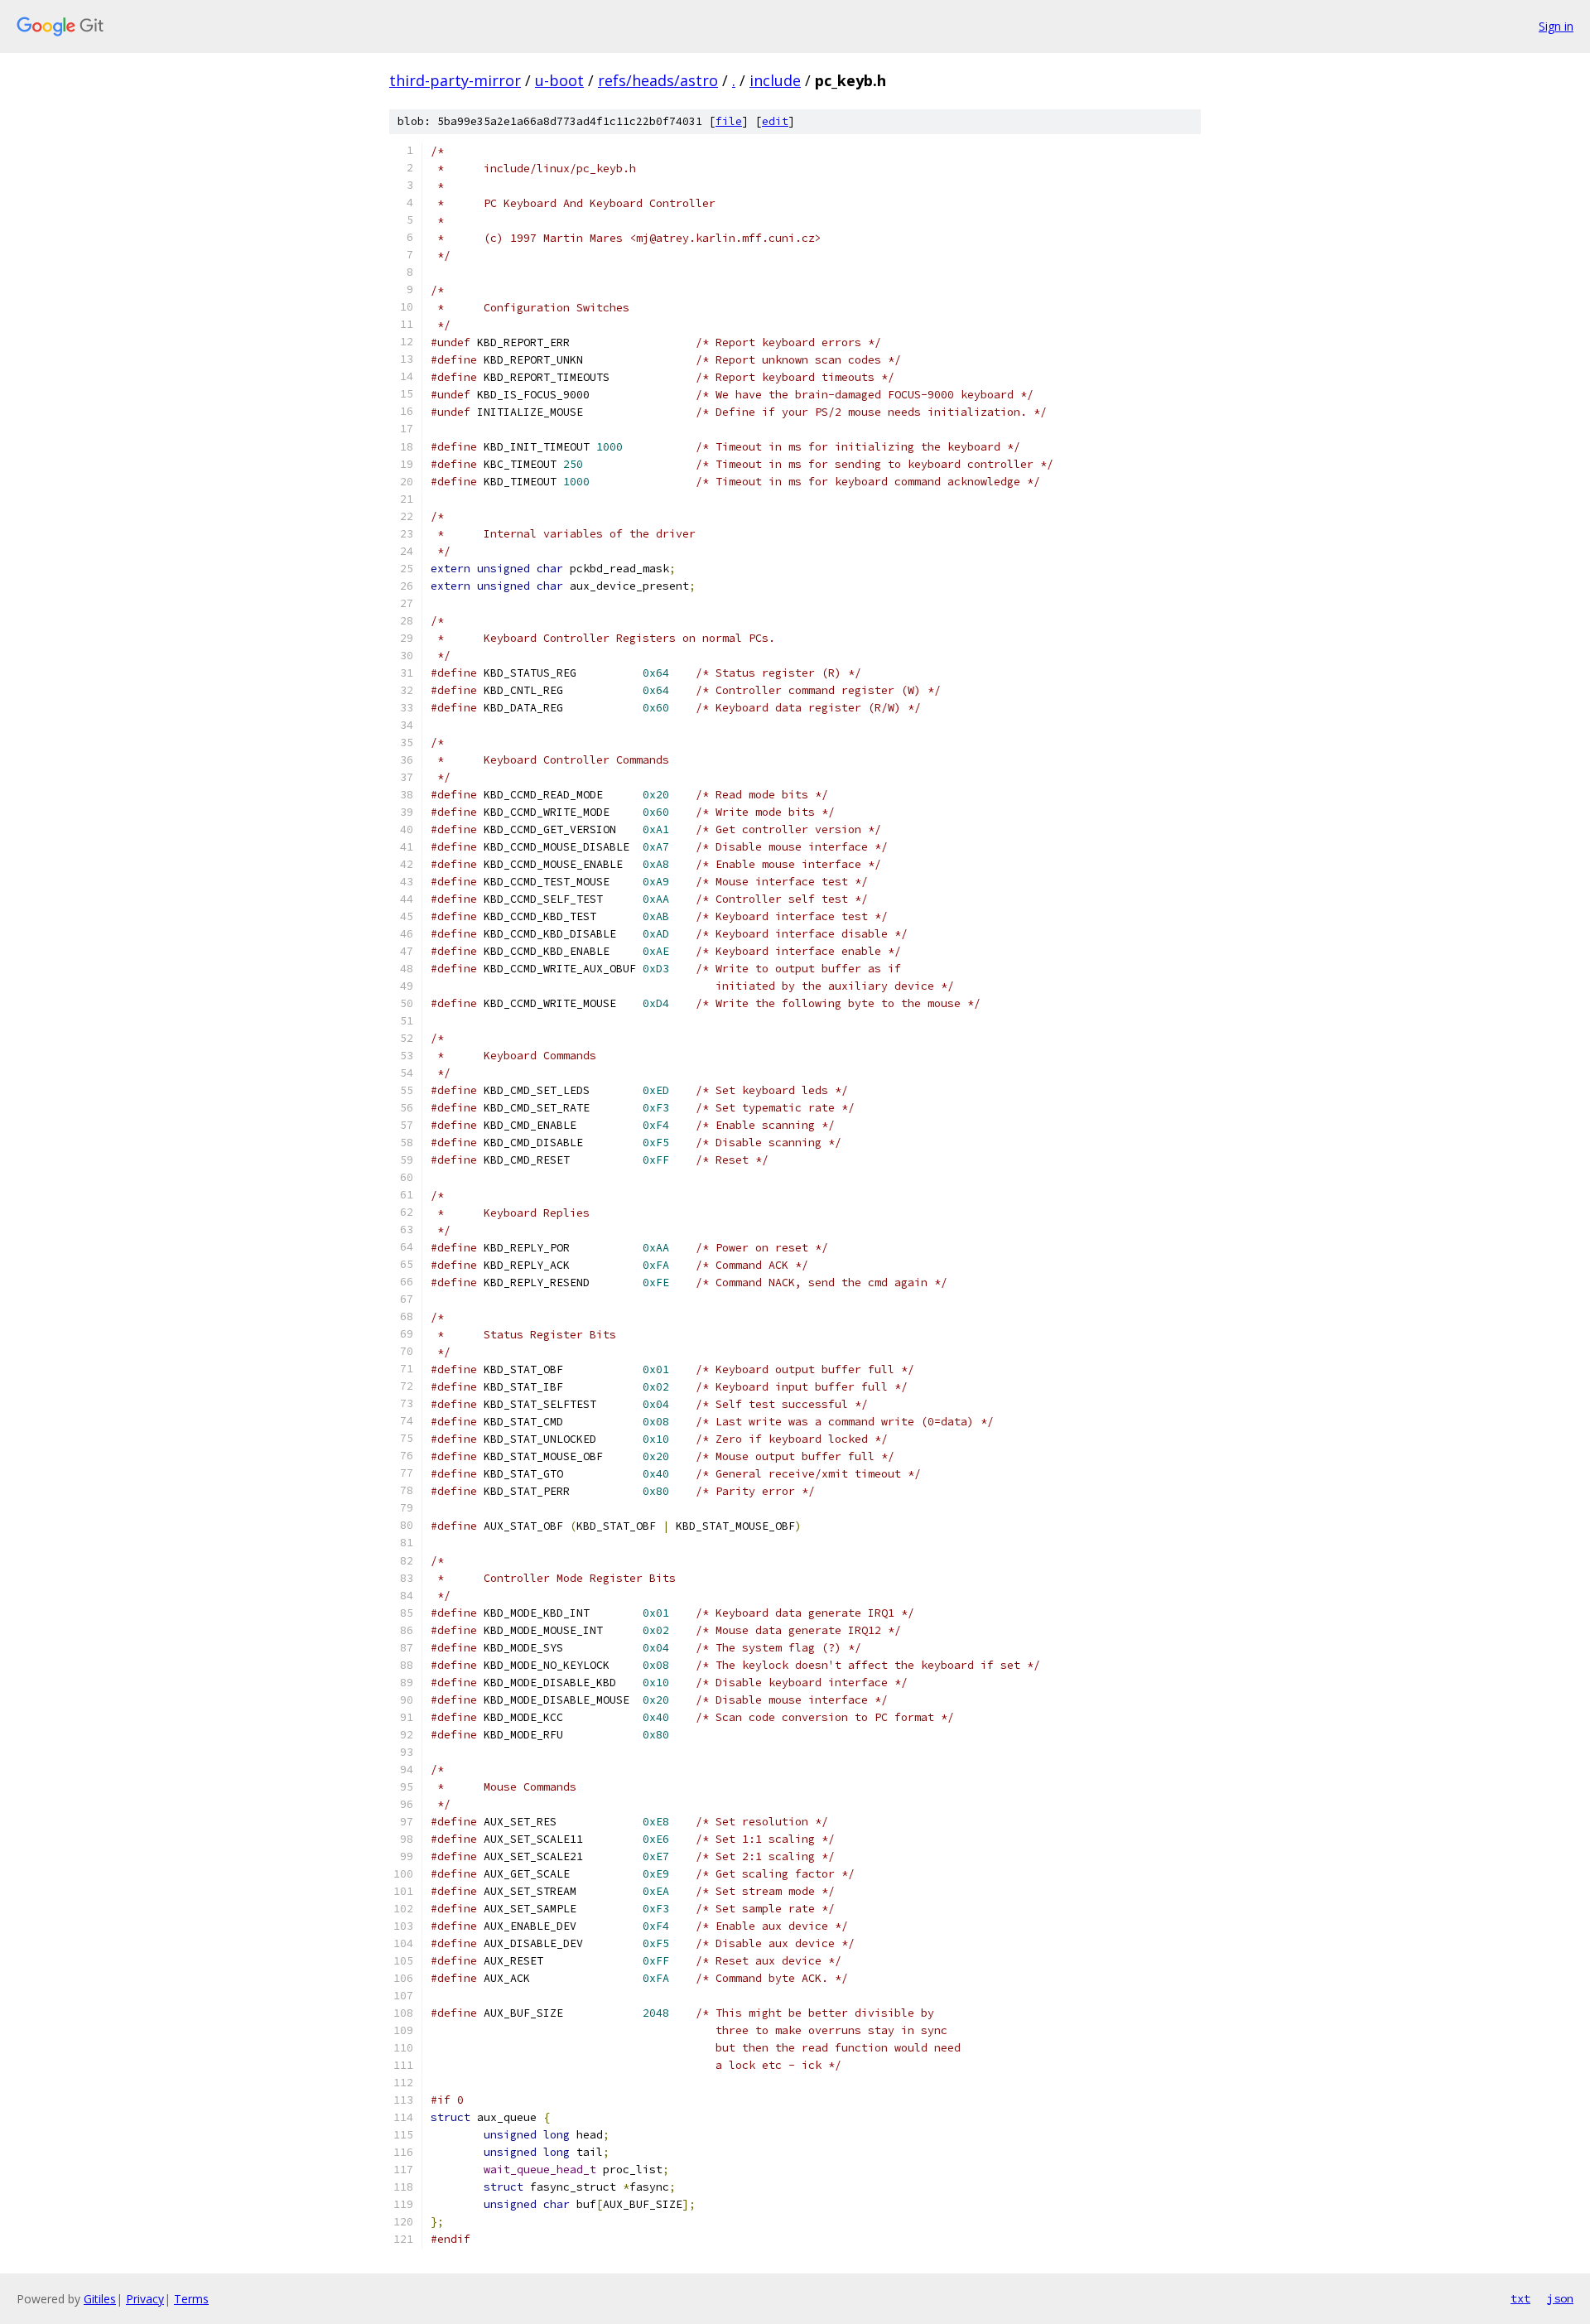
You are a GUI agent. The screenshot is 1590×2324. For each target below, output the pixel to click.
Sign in (1556, 26)
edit (775, 121)
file (729, 121)
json (1560, 2298)
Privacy (145, 2299)
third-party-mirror (455, 80)
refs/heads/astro (658, 80)
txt (1520, 2298)
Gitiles (100, 2299)
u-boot (559, 80)
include (775, 80)
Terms (191, 2299)
